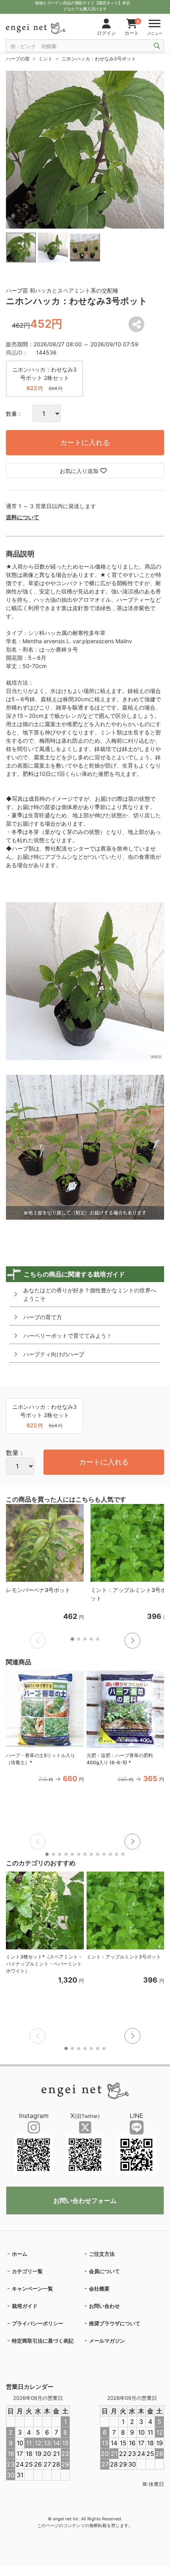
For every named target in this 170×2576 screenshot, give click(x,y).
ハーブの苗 (18, 59)
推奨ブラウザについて (115, 2323)
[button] (132, 1641)
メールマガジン (107, 2341)
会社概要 (99, 2289)
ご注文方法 (102, 2254)
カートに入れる (85, 442)
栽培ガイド (25, 2306)
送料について (23, 517)
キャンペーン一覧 (32, 2289)
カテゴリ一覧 (27, 2271)
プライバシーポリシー (38, 2323)
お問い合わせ (104, 2306)
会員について (104, 2271)
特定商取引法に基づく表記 (43, 2341)
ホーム (20, 2254)
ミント (45, 59)
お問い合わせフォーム (85, 2200)
